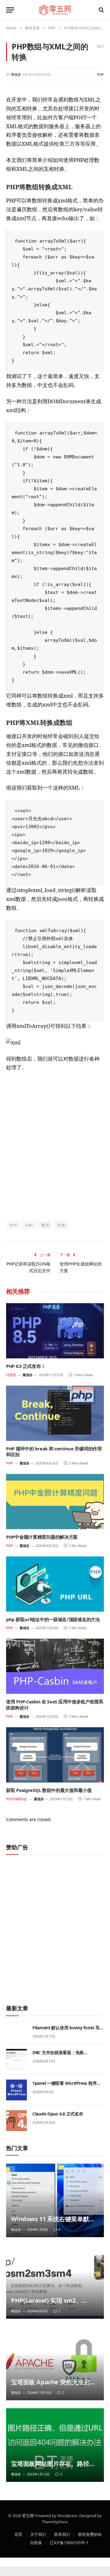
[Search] (101, 10)
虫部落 (36, 2542)
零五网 (28, 2515)
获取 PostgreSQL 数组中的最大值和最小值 (49, 1790)
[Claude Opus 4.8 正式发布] (16, 2121)
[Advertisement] (55, 1146)
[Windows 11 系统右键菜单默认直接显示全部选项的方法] (55, 2200)
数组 (45, 1225)
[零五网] (55, 10)
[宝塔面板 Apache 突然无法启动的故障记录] (55, 2364)
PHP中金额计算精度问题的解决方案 (42, 1537)
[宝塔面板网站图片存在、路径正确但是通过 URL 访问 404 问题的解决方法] (55, 2445)
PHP (101, 74)
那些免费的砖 (90, 2534)
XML (29, 1225)
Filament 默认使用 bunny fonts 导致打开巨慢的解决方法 (68, 2031)
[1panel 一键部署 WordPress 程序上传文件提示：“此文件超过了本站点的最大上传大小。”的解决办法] (16, 2090)
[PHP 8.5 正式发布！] (55, 1331)
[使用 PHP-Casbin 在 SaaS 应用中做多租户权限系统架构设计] (55, 1666)
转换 (61, 1225)
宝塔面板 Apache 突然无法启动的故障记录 (53, 2386)
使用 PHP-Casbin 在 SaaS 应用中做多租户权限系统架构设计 (55, 1705)
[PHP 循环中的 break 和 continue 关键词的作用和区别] (55, 1413)
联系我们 (62, 2534)
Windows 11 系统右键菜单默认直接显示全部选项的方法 (53, 2223)
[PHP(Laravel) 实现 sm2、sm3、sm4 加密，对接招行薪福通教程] (55, 2282)
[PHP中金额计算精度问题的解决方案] (55, 1502)
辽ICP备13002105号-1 (69, 2542)
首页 (18, 2534)
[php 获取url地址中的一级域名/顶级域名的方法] (55, 1584)
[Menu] (10, 10)
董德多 (16, 74)
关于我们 (38, 2534)
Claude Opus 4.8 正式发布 (58, 2114)
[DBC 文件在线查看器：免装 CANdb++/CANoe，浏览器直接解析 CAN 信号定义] (16, 2059)
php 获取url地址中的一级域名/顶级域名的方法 (53, 1619)
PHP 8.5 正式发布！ (26, 1366)
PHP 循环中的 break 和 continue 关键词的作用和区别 (54, 1452)
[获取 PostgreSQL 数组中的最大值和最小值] (55, 1755)
